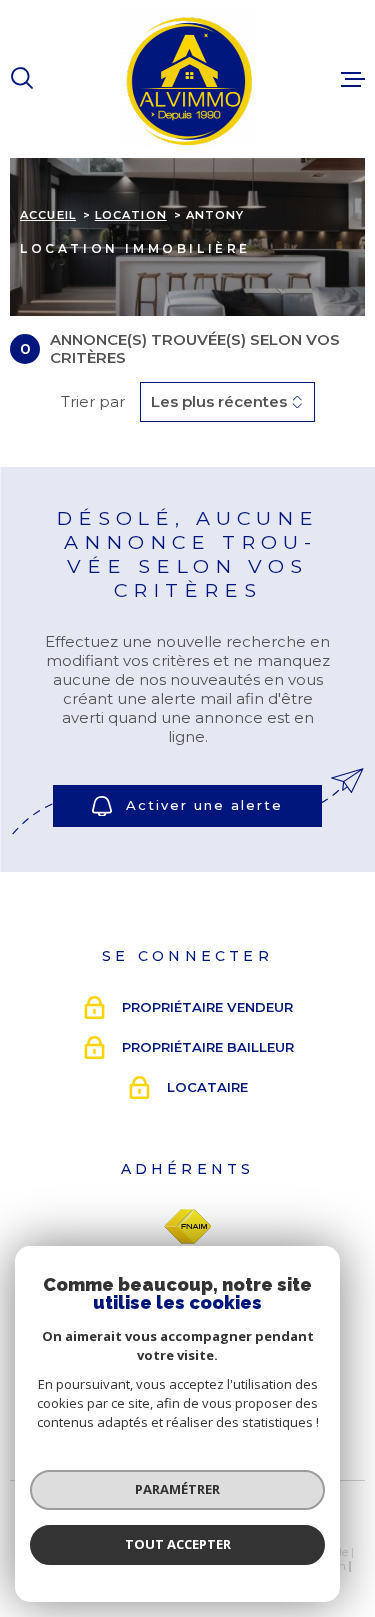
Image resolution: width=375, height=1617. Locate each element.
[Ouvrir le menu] (353, 79)
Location (131, 215)
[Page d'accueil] (188, 79)
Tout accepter (178, 1544)
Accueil (48, 215)
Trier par (93, 402)
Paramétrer (177, 1489)
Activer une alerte (204, 805)
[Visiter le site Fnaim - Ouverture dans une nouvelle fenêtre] (187, 1227)
